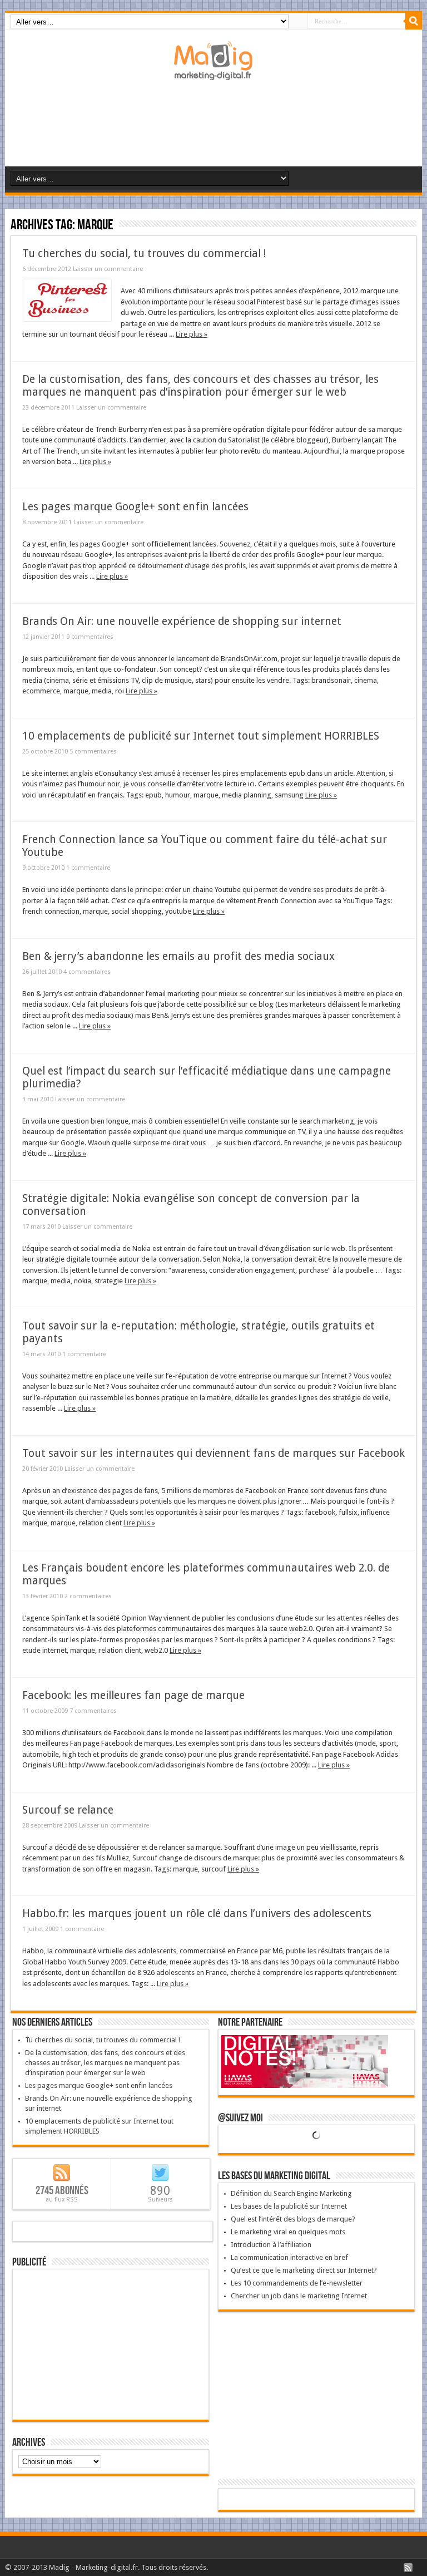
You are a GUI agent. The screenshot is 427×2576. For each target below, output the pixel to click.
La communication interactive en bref (289, 2257)
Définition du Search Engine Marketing (291, 2193)
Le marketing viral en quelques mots (288, 2232)
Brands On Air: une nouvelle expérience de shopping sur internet (182, 621)
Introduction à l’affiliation (271, 2245)
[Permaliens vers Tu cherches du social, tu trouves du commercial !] (67, 319)
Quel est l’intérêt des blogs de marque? (293, 2219)
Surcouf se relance (68, 1810)
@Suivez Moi (240, 2118)
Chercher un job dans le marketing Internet (299, 2296)
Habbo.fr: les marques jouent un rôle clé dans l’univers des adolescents (197, 1913)
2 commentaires (88, 1596)
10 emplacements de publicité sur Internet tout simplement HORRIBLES (201, 736)
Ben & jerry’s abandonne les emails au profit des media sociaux (178, 956)
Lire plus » (192, 334)
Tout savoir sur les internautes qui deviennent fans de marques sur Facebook (213, 1453)
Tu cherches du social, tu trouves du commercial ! (144, 253)
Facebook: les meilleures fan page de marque (133, 1695)
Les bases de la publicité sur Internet (289, 2206)
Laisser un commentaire (108, 269)
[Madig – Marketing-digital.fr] (213, 72)
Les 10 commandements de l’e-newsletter (297, 2283)
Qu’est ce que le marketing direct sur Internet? (304, 2270)
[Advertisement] (216, 127)
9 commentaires (90, 637)
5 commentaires (93, 752)
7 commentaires (93, 1711)
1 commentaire (88, 868)
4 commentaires (87, 972)
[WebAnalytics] (316, 2500)
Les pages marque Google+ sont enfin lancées (135, 507)
